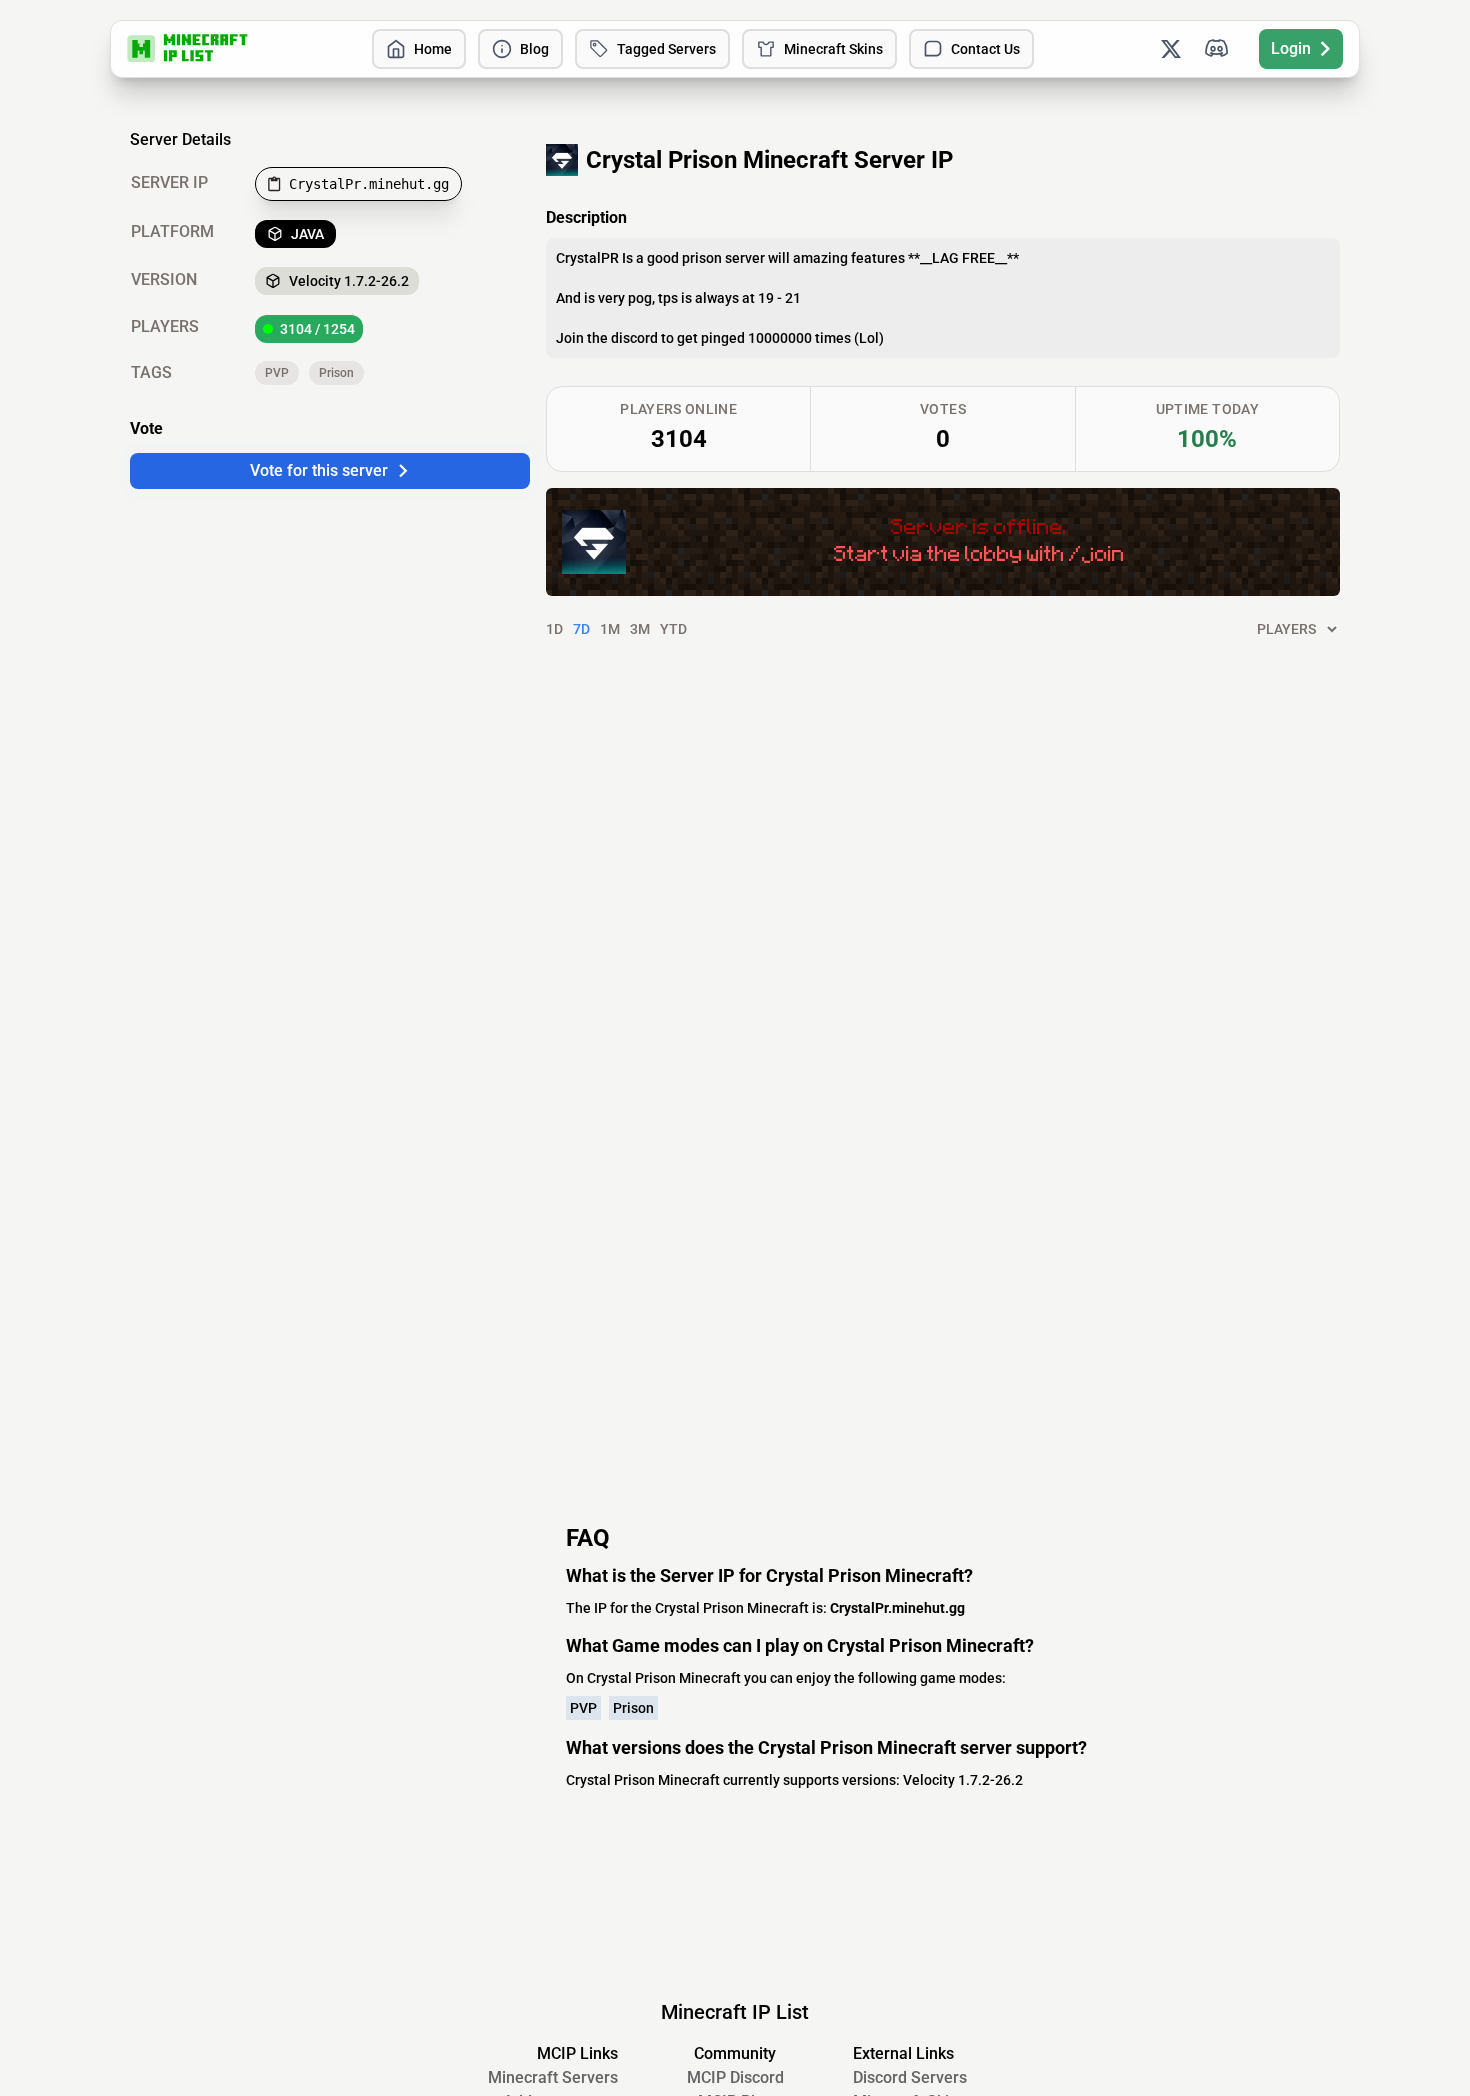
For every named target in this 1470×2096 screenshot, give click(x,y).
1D (554, 629)
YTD (673, 629)
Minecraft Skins (833, 49)
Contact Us (985, 49)
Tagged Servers (666, 49)
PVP (277, 373)
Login (1291, 48)
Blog (534, 49)
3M (640, 629)
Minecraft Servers (553, 2077)
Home (433, 49)
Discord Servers (910, 2077)
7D (581, 629)
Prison (336, 373)
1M (610, 629)
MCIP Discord (735, 2077)
